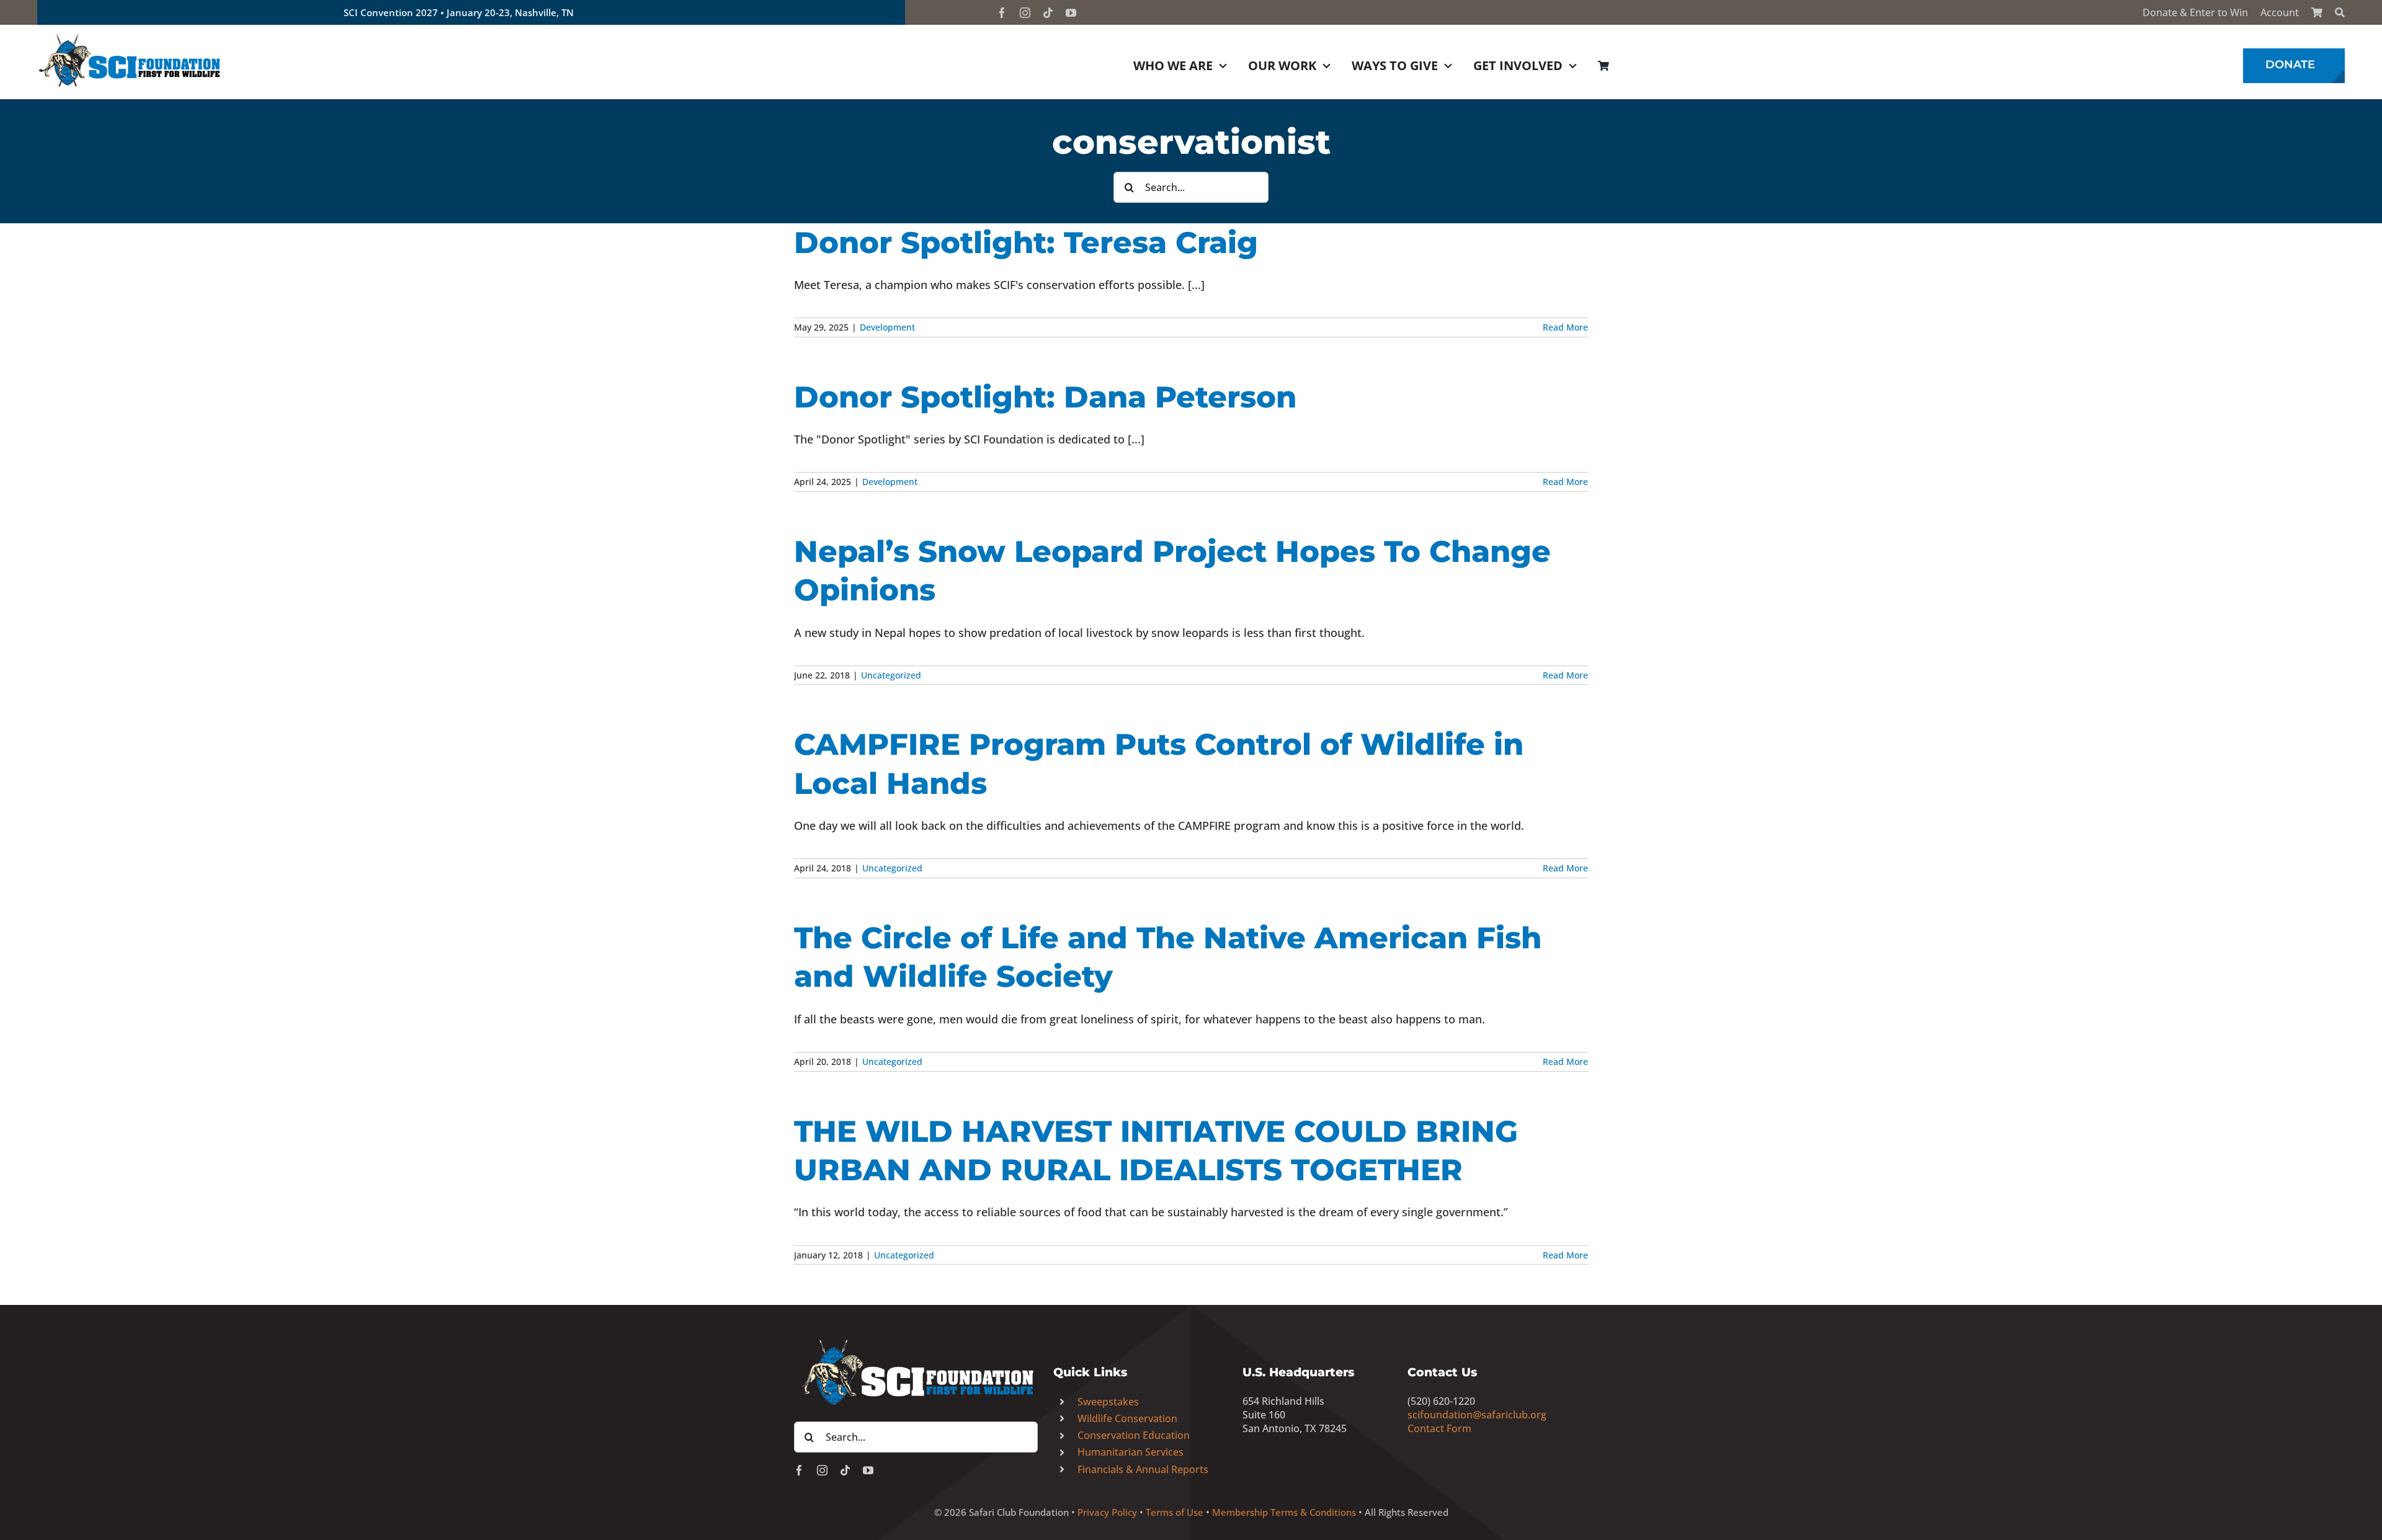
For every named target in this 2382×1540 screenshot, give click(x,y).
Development (887, 327)
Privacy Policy (1107, 1512)
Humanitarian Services (1131, 1452)
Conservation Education (1134, 1435)
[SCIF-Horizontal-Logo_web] (130, 37)
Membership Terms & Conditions (1284, 1512)
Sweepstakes (1108, 1402)
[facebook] (1002, 13)
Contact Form (1439, 1428)
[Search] (2340, 12)
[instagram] (1025, 13)
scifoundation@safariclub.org (1477, 1415)
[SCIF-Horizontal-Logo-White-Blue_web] (916, 1340)
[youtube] (1071, 13)
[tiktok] (1048, 13)
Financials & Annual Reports (1143, 1469)
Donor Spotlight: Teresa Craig (1026, 243)
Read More (1565, 327)
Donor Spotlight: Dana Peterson (1045, 397)
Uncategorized (891, 675)
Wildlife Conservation (1127, 1418)
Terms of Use (1175, 1512)
